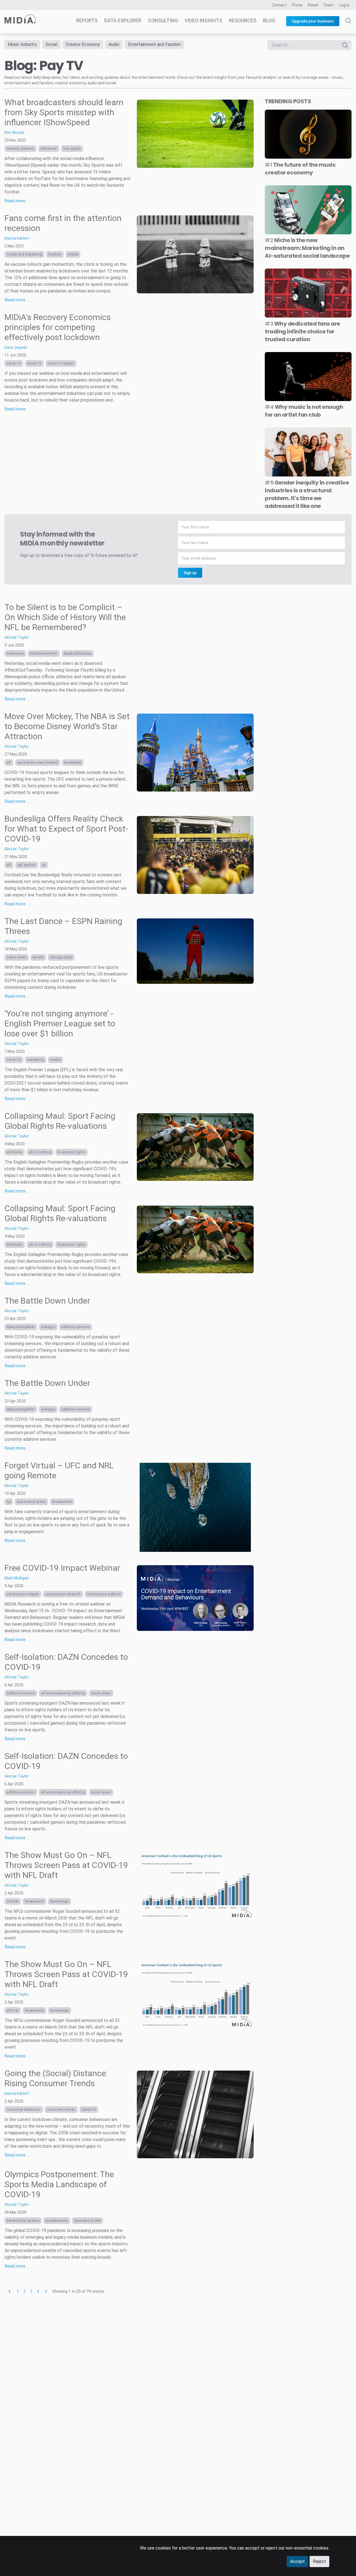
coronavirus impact (23, 1594)
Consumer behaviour (24, 2110)
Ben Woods (14, 132)
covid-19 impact (61, 363)
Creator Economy (83, 44)
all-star (13, 1901)
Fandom (55, 254)
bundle (38, 957)
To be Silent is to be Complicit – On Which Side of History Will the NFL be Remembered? (65, 617)
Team (328, 5)
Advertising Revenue (23, 2221)
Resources (243, 20)
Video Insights (203, 20)
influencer (49, 149)
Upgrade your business (313, 21)
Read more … (17, 201)
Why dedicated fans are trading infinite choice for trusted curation (302, 331)
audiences (15, 653)
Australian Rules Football (38, 763)
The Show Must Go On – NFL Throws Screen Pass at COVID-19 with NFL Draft (66, 1865)
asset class (101, 1693)
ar (44, 865)
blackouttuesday (78, 653)
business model (87, 2221)
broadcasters (57, 2221)
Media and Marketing (24, 254)
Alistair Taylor (17, 637)
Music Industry (22, 44)
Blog (269, 20)
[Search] (348, 26)
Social (51, 44)
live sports (72, 149)
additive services (76, 1327)
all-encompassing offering (63, 1693)
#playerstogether (21, 1327)
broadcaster (62, 1502)
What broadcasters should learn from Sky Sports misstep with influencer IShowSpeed (64, 112)
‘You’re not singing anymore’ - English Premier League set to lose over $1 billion (60, 1023)
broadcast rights (71, 1152)
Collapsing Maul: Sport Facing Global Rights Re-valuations (60, 1121)
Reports (87, 20)
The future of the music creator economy (300, 169)
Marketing (36, 1060)
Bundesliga (60, 1901)
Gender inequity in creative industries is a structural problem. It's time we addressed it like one (307, 494)
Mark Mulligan (17, 1578)
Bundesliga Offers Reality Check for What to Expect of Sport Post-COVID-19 (66, 829)
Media (73, 254)
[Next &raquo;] (46, 2291)
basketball (73, 763)
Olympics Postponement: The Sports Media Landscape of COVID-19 (59, 2184)
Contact (279, 5)
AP (9, 1502)
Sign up (190, 573)
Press (297, 5)
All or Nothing (40, 1152)
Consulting (163, 20)
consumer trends (61, 2110)
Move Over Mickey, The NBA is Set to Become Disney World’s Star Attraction (67, 726)
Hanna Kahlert (17, 238)
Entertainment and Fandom (154, 44)
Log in (344, 5)
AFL (9, 763)
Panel (313, 5)
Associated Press (31, 1502)
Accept (297, 2561)
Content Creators (20, 149)
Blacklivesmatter (44, 653)
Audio (114, 44)
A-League (48, 1327)
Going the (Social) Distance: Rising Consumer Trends (56, 2078)
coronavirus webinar (104, 1594)
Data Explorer (123, 20)
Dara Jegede (16, 347)
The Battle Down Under (47, 1301)
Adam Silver (17, 957)
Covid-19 (14, 363)
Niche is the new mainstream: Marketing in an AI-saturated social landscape (307, 248)
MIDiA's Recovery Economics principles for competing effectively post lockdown (58, 327)
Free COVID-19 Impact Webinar (62, 1568)
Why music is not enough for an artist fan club (304, 411)
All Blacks (15, 1152)
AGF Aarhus (27, 865)
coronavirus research (63, 1594)
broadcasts (34, 1901)
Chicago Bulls (61, 957)
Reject (319, 2561)
